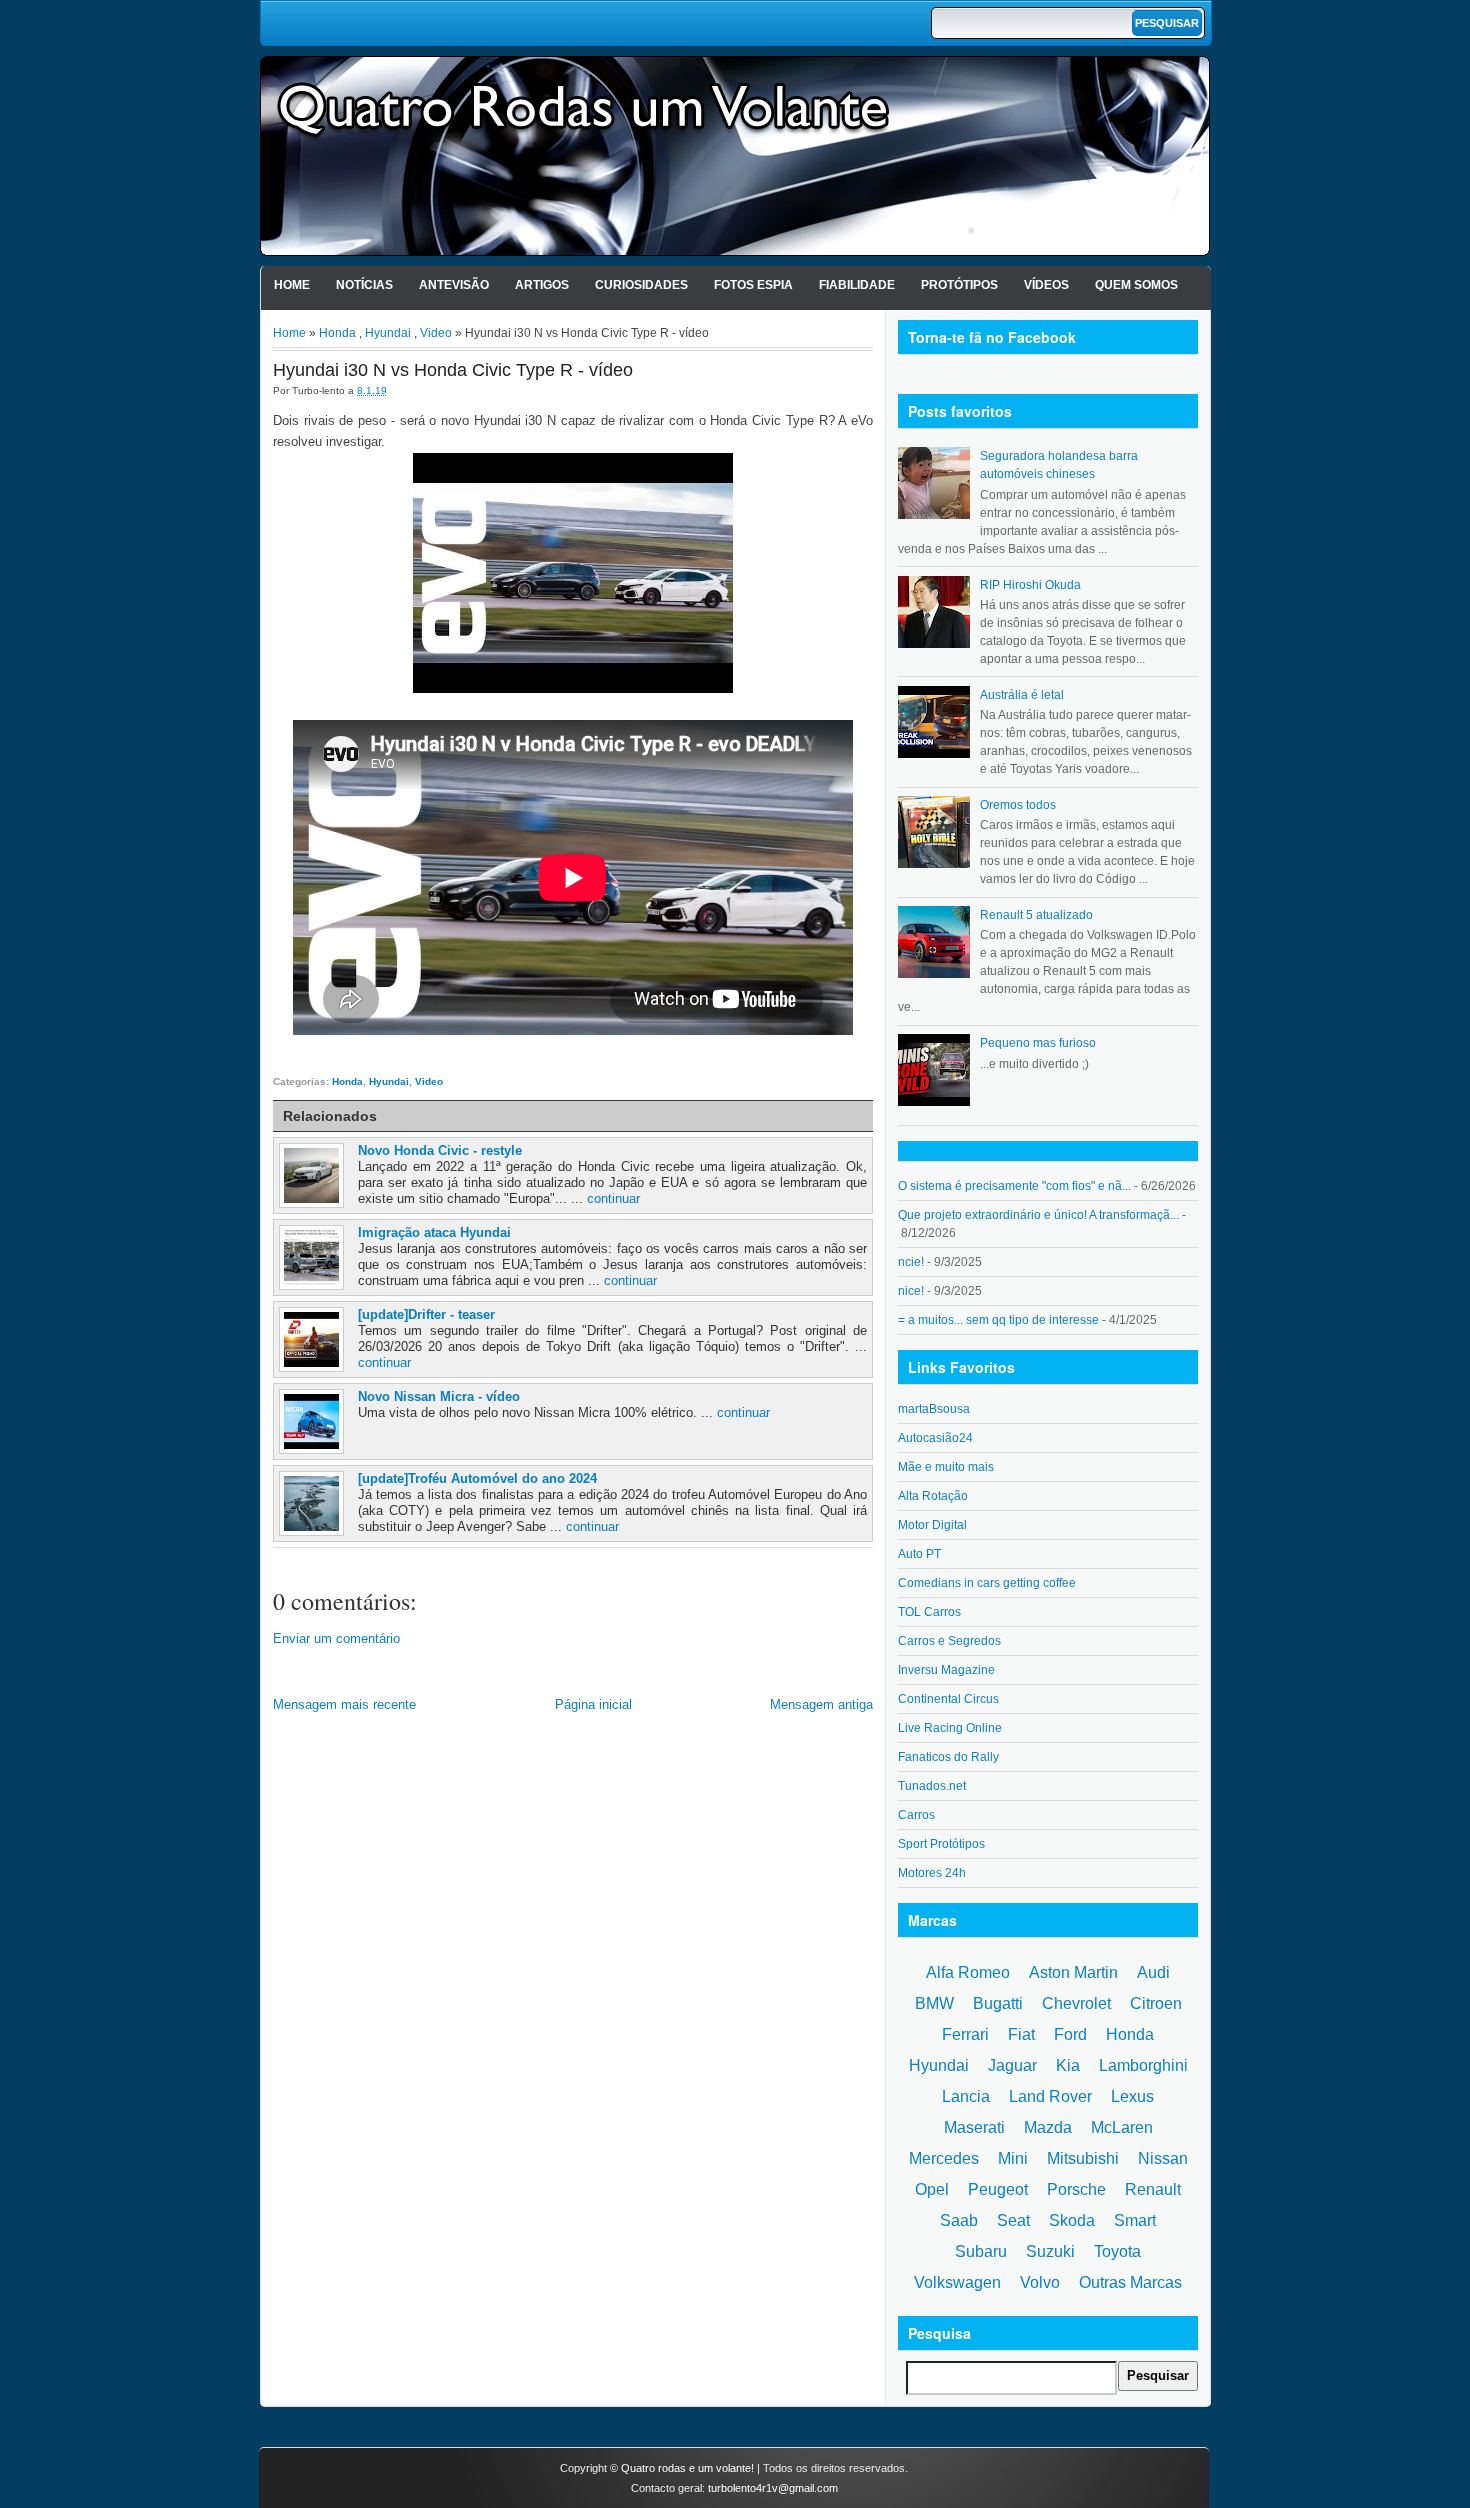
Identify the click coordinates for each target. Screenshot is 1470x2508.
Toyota (1117, 2251)
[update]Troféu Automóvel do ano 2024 (477, 1478)
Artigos (542, 285)
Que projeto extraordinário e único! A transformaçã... (1038, 1215)
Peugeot (998, 2189)
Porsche (1076, 2189)
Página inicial (593, 1704)
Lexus (1132, 2096)
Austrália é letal (1022, 695)
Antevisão (454, 285)
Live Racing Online (950, 1728)
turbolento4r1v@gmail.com (773, 2488)
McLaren (1122, 2127)
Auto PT (919, 1554)
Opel (932, 2189)
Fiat (1021, 2034)
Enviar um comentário (336, 1638)
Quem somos (1136, 285)
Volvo (1040, 2282)
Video (436, 333)
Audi (1153, 1972)
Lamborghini (1143, 2065)
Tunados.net (932, 1786)
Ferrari (965, 2034)
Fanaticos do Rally (948, 1757)
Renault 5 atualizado (1036, 915)
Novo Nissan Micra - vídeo (439, 1396)
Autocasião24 (935, 1438)
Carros (916, 1815)
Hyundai (388, 333)
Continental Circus (948, 1699)
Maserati (974, 2127)
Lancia (966, 2096)
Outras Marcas (1130, 2282)
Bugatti (998, 2003)
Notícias (364, 285)
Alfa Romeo (968, 1972)
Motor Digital (932, 1525)
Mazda (1048, 2127)
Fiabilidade (857, 285)
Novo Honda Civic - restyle (440, 1150)
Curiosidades (641, 285)
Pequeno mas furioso (1038, 1043)
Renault (1153, 2189)
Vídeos (1046, 285)
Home (292, 285)
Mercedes (944, 2158)
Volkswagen (957, 2282)
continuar (613, 1198)
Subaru (981, 2251)
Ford (1070, 2034)
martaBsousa (934, 1409)
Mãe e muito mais (946, 1467)
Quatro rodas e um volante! (687, 2468)
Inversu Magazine (946, 1670)
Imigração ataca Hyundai (434, 1232)
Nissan (1163, 2158)
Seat (1013, 2220)
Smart (1135, 2220)
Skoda (1072, 2220)
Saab (959, 2220)
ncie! (911, 1262)
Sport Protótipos (941, 1844)
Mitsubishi (1083, 2158)
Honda (337, 333)
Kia (1068, 2065)
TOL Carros (929, 1612)
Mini (1013, 2158)
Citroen (1156, 2003)
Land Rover (1050, 2096)
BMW (934, 2003)
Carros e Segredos (949, 1641)
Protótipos (959, 285)
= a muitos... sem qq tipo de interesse (998, 1320)
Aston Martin (1073, 1972)
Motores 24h (932, 1873)
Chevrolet (1076, 2003)
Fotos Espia (753, 285)
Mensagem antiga (821, 1704)
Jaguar (1012, 2065)
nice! (911, 1291)
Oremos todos (1018, 805)
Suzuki (1050, 2251)
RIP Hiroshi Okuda (1030, 585)
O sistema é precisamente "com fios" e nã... (1014, 1186)
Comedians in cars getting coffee (987, 1583)
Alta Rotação (933, 1496)
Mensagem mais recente (344, 1704)
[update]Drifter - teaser (426, 1314)
